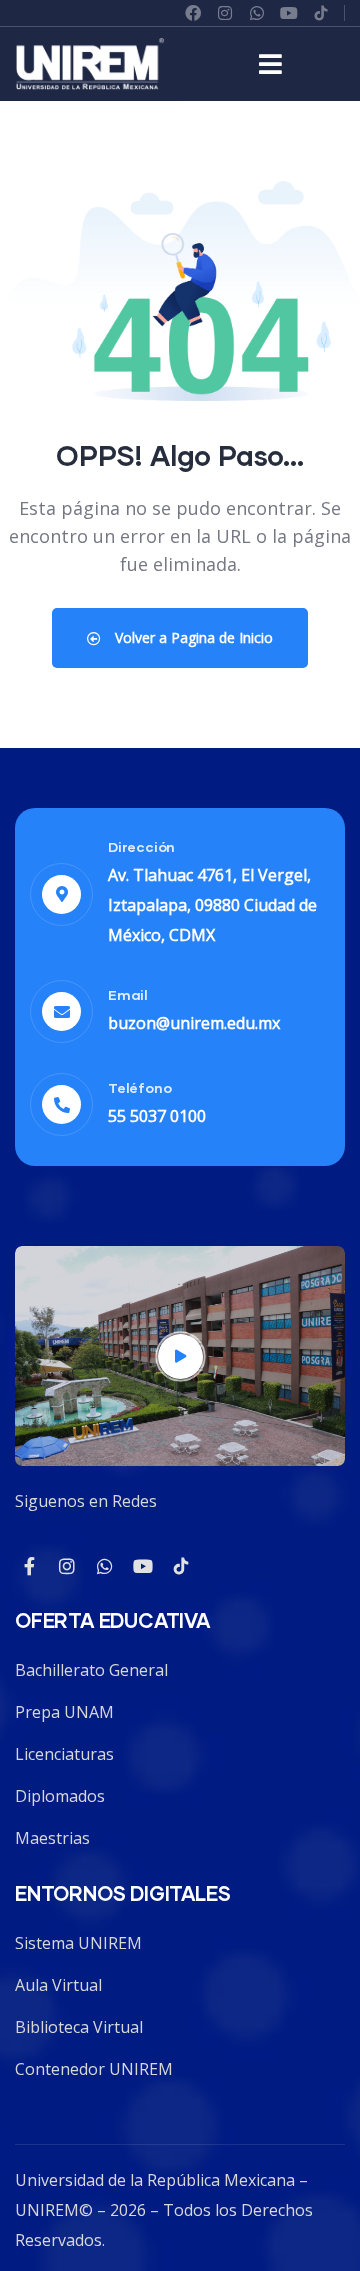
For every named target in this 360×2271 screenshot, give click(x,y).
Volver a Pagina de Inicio (192, 637)
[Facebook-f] (29, 1566)
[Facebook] (193, 13)
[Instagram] (225, 13)
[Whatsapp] (257, 13)
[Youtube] (143, 1566)
